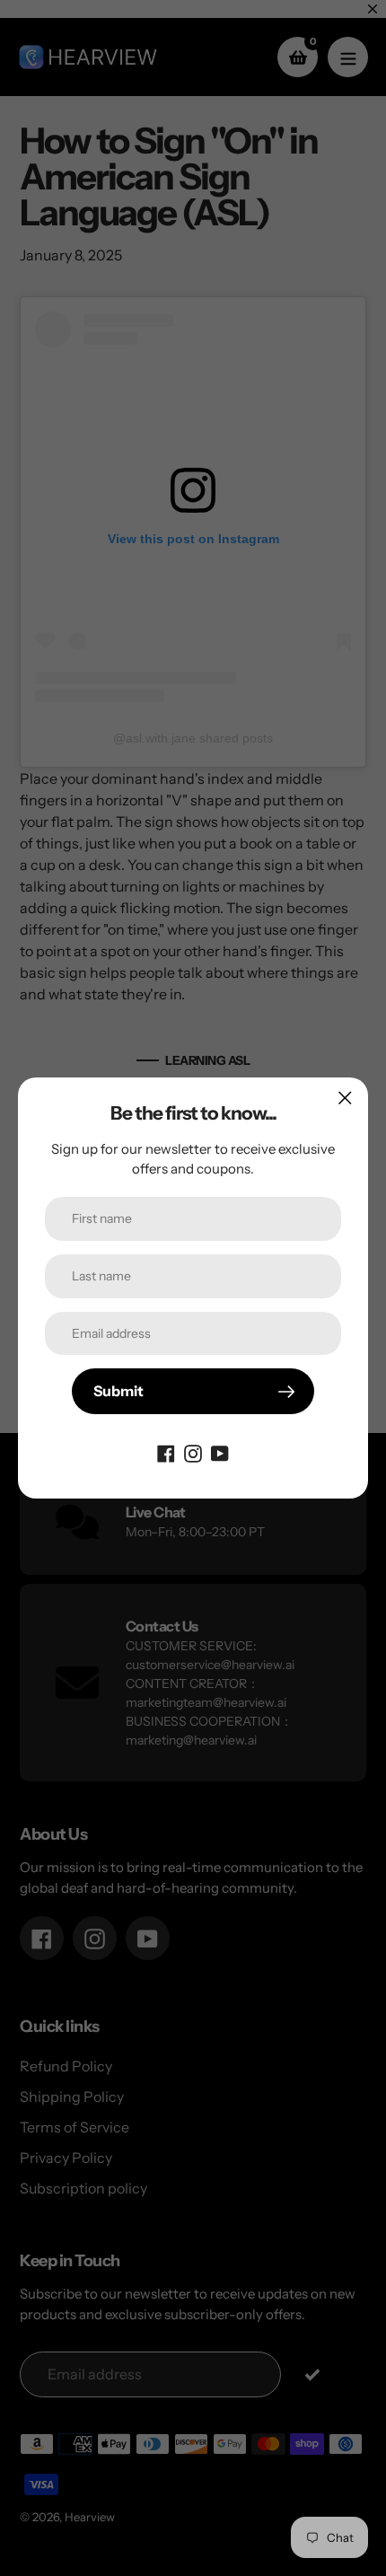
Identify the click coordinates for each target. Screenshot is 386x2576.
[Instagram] (193, 1452)
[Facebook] (166, 1452)
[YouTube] (220, 1452)
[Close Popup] (345, 1098)
